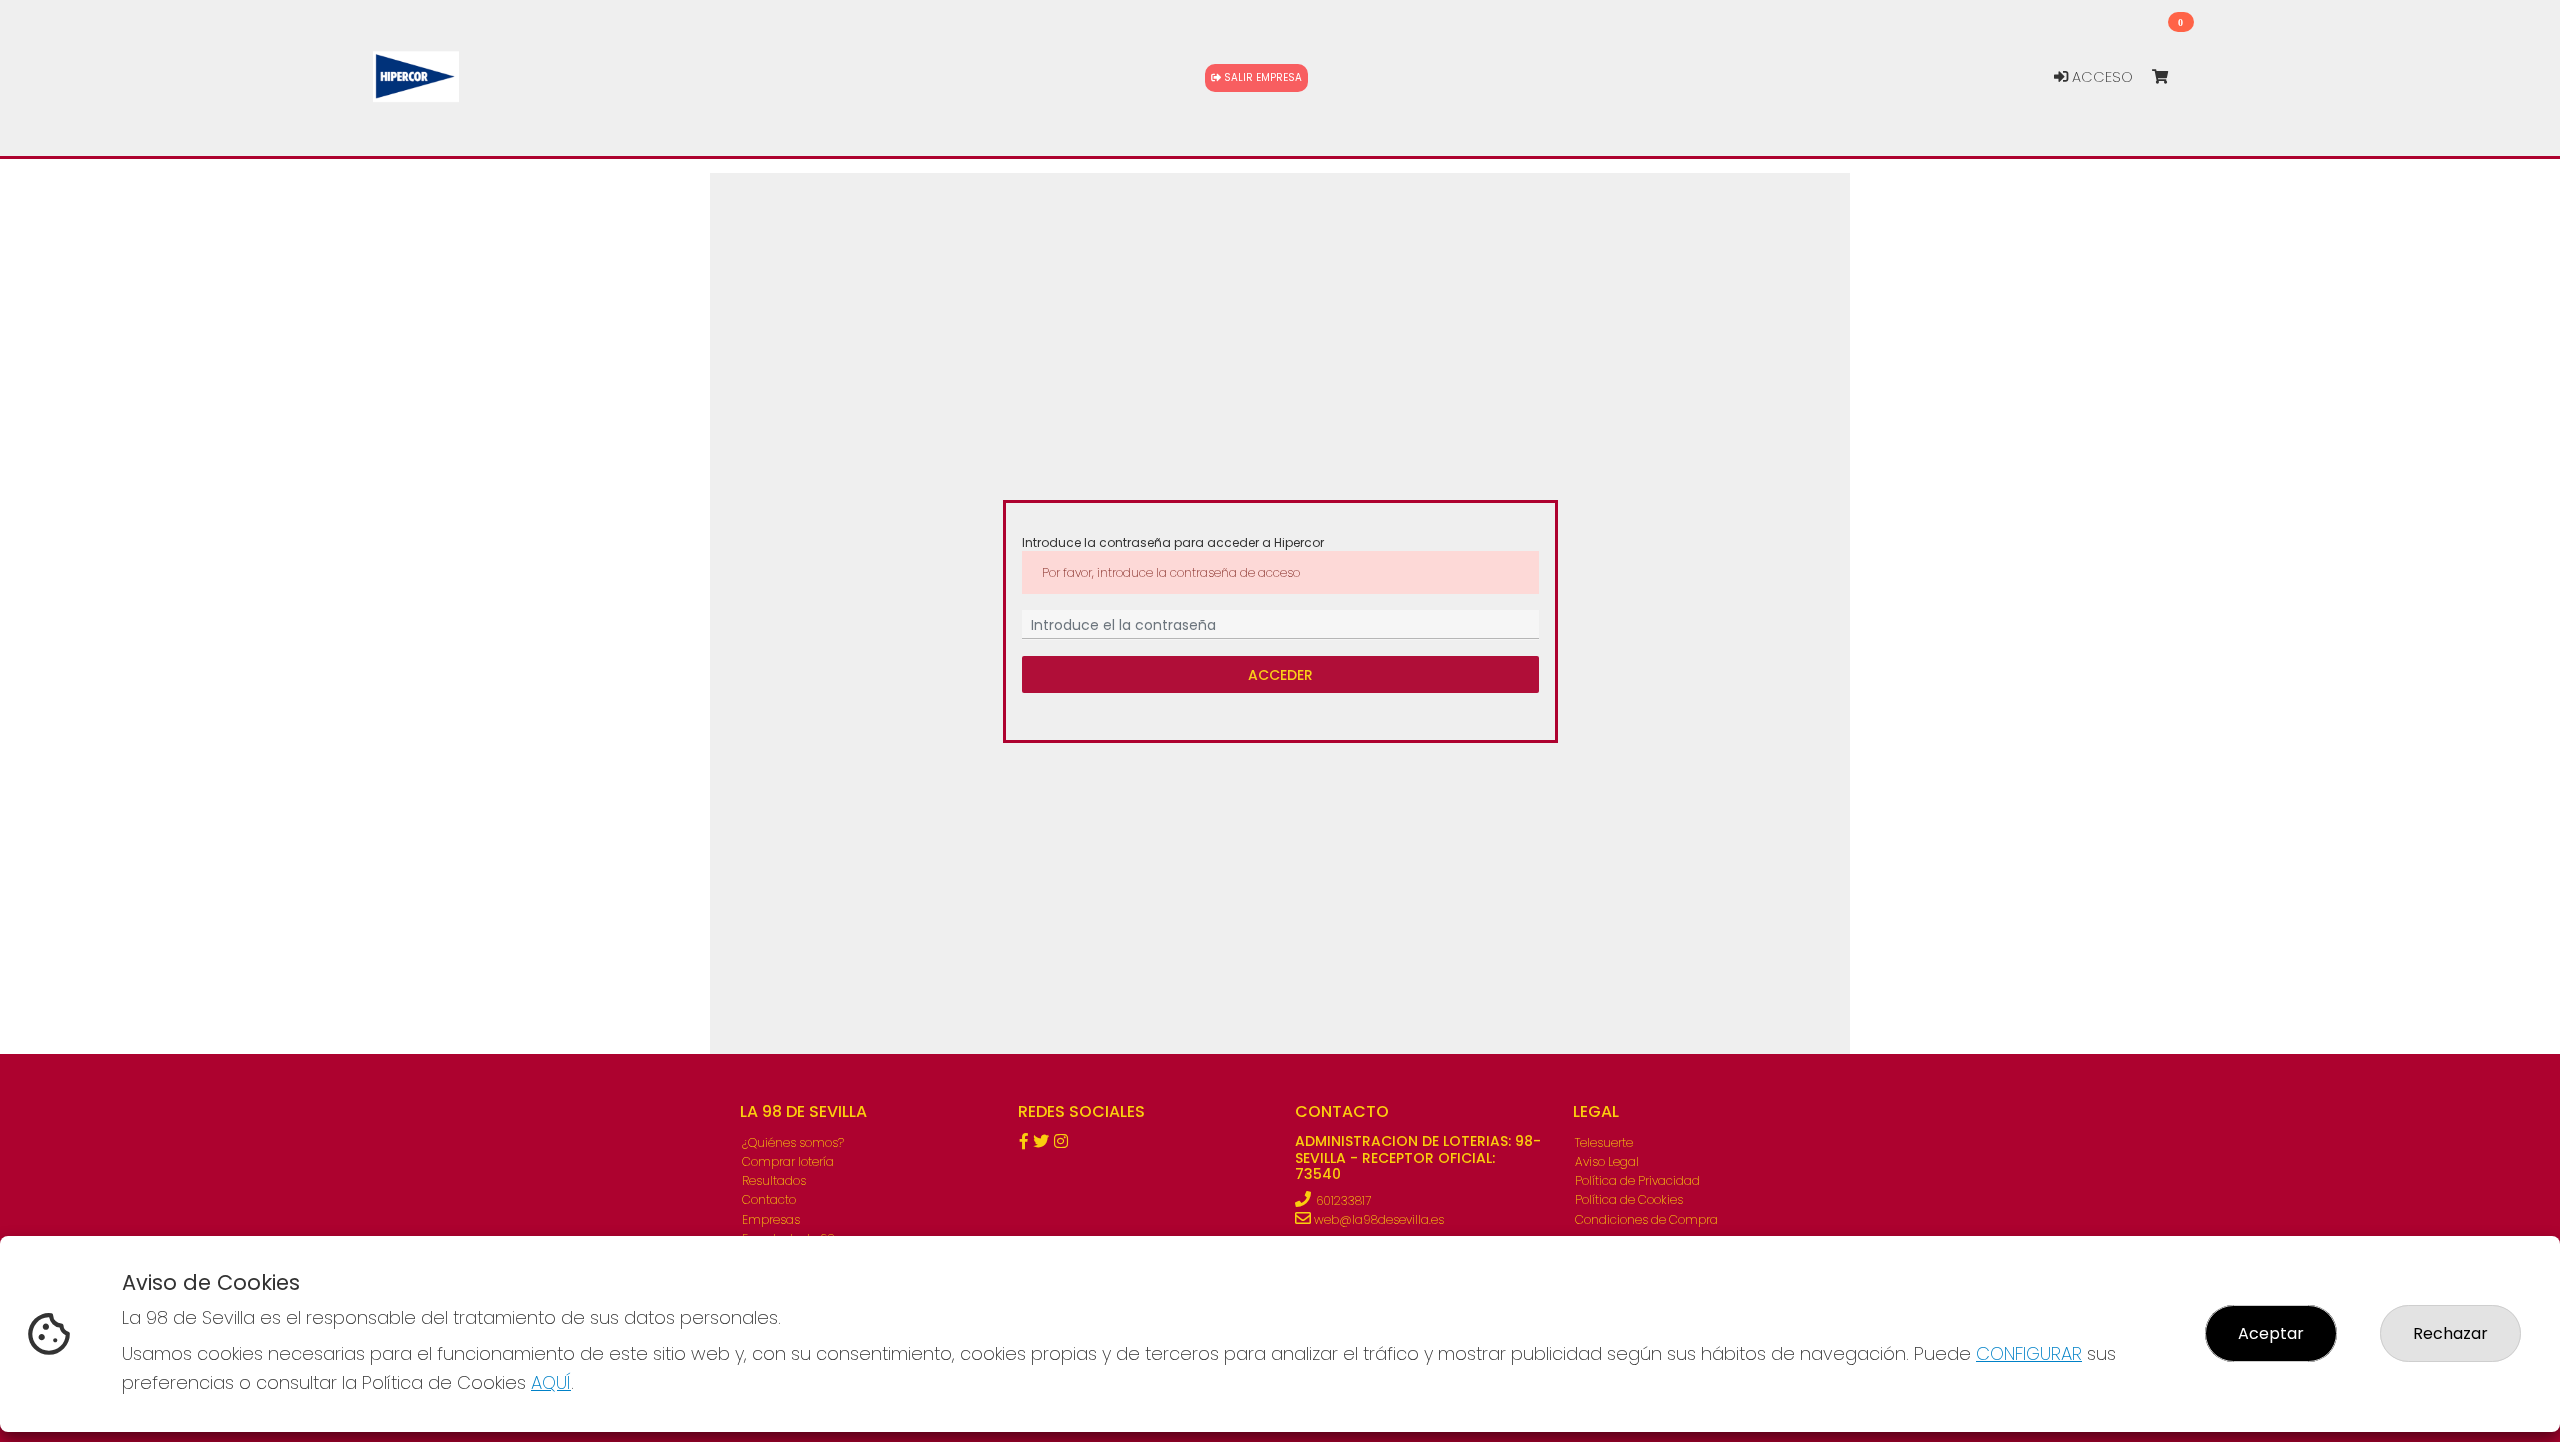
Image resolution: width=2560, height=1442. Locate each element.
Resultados (774, 1180)
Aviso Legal (1607, 1161)
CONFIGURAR (2029, 1353)
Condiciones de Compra (1646, 1219)
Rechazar (2450, 1333)
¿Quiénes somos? (793, 1142)
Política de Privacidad (1637, 1180)
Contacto (769, 1199)
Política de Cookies (1629, 1199)
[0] (2169, 77)
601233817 (1343, 1200)
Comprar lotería (788, 1161)
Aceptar (2271, 1333)
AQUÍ (551, 1382)
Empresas (771, 1219)
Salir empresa (1261, 77)
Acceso (2100, 77)
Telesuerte (1604, 1142)
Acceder (1280, 675)
